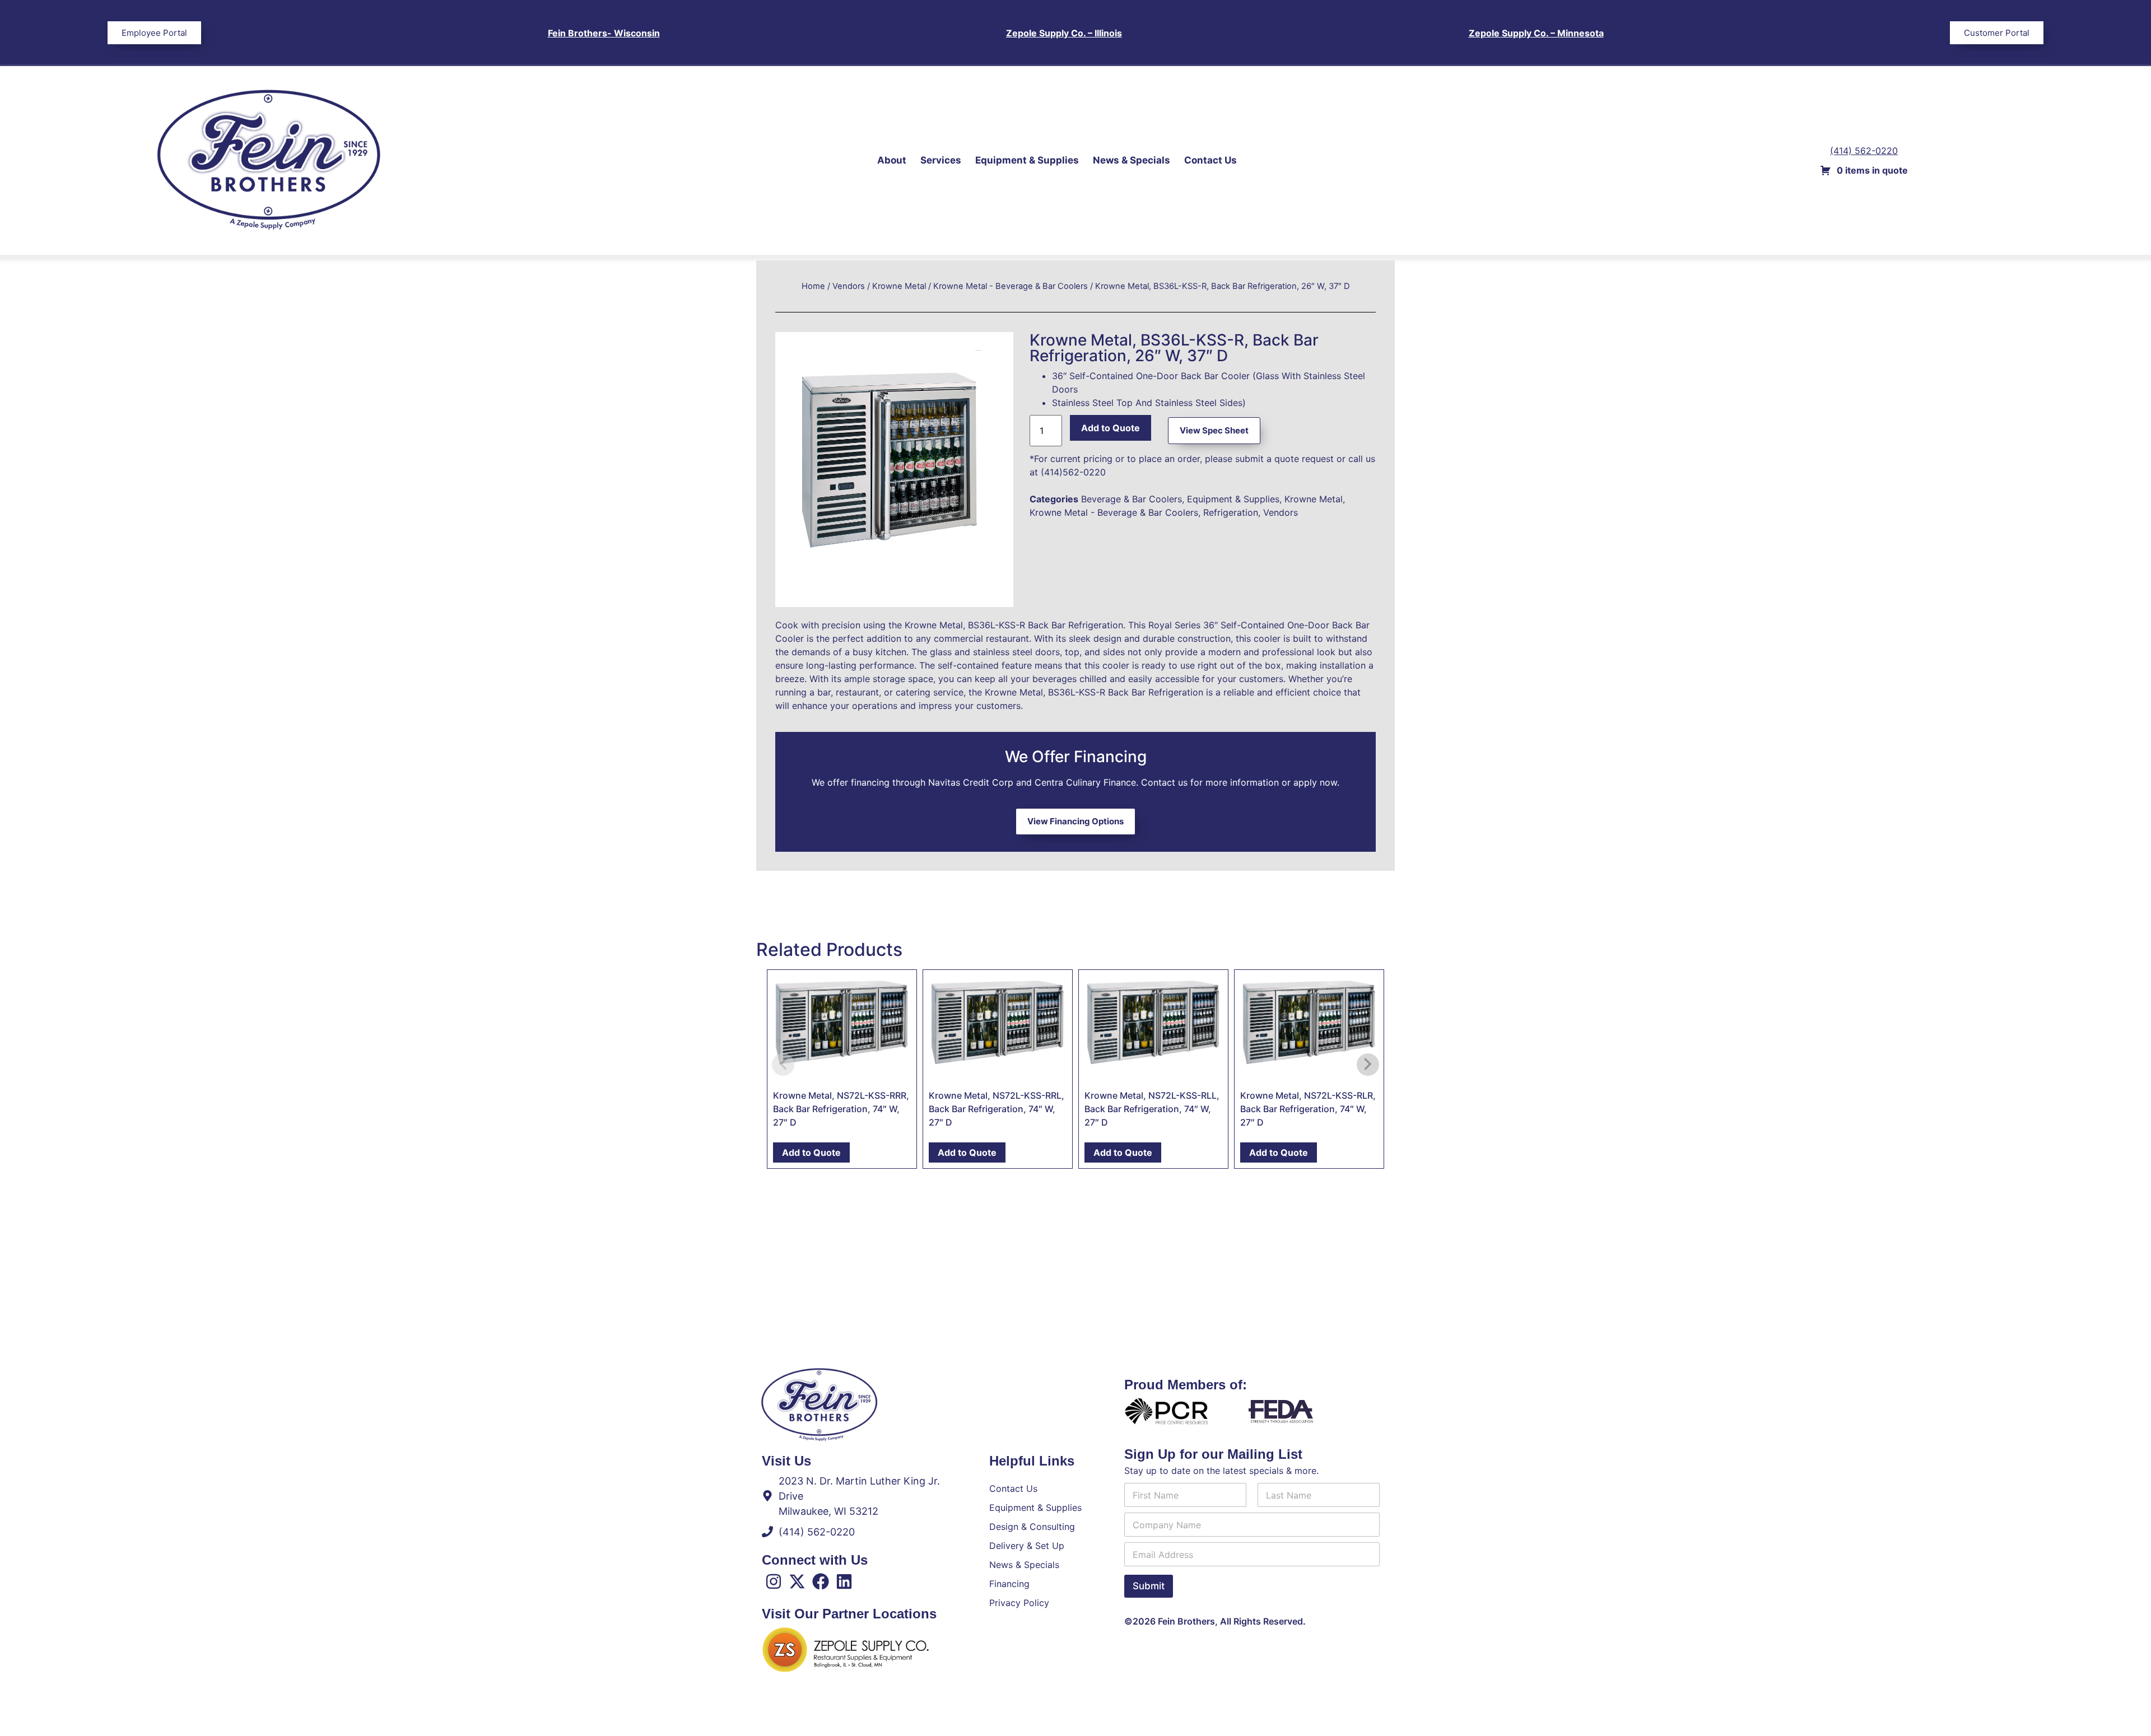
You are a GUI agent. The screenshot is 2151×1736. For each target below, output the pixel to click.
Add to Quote (1111, 428)
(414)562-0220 (1073, 472)
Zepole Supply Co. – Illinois (1064, 33)
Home (813, 286)
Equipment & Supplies (1027, 160)
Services (941, 160)
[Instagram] (774, 1581)
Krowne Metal (899, 286)
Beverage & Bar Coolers (1132, 499)
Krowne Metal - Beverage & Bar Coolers (1011, 286)
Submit (1149, 1586)
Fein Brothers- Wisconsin (604, 33)
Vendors (849, 286)
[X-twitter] (797, 1581)
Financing (1009, 1584)
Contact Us (1210, 160)
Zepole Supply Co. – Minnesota (1536, 33)
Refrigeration (1231, 512)
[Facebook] (821, 1581)
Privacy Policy (1019, 1603)
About (892, 160)
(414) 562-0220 (1864, 151)
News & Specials (1132, 160)
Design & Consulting (1032, 1527)
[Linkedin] (844, 1581)
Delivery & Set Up (1027, 1546)
